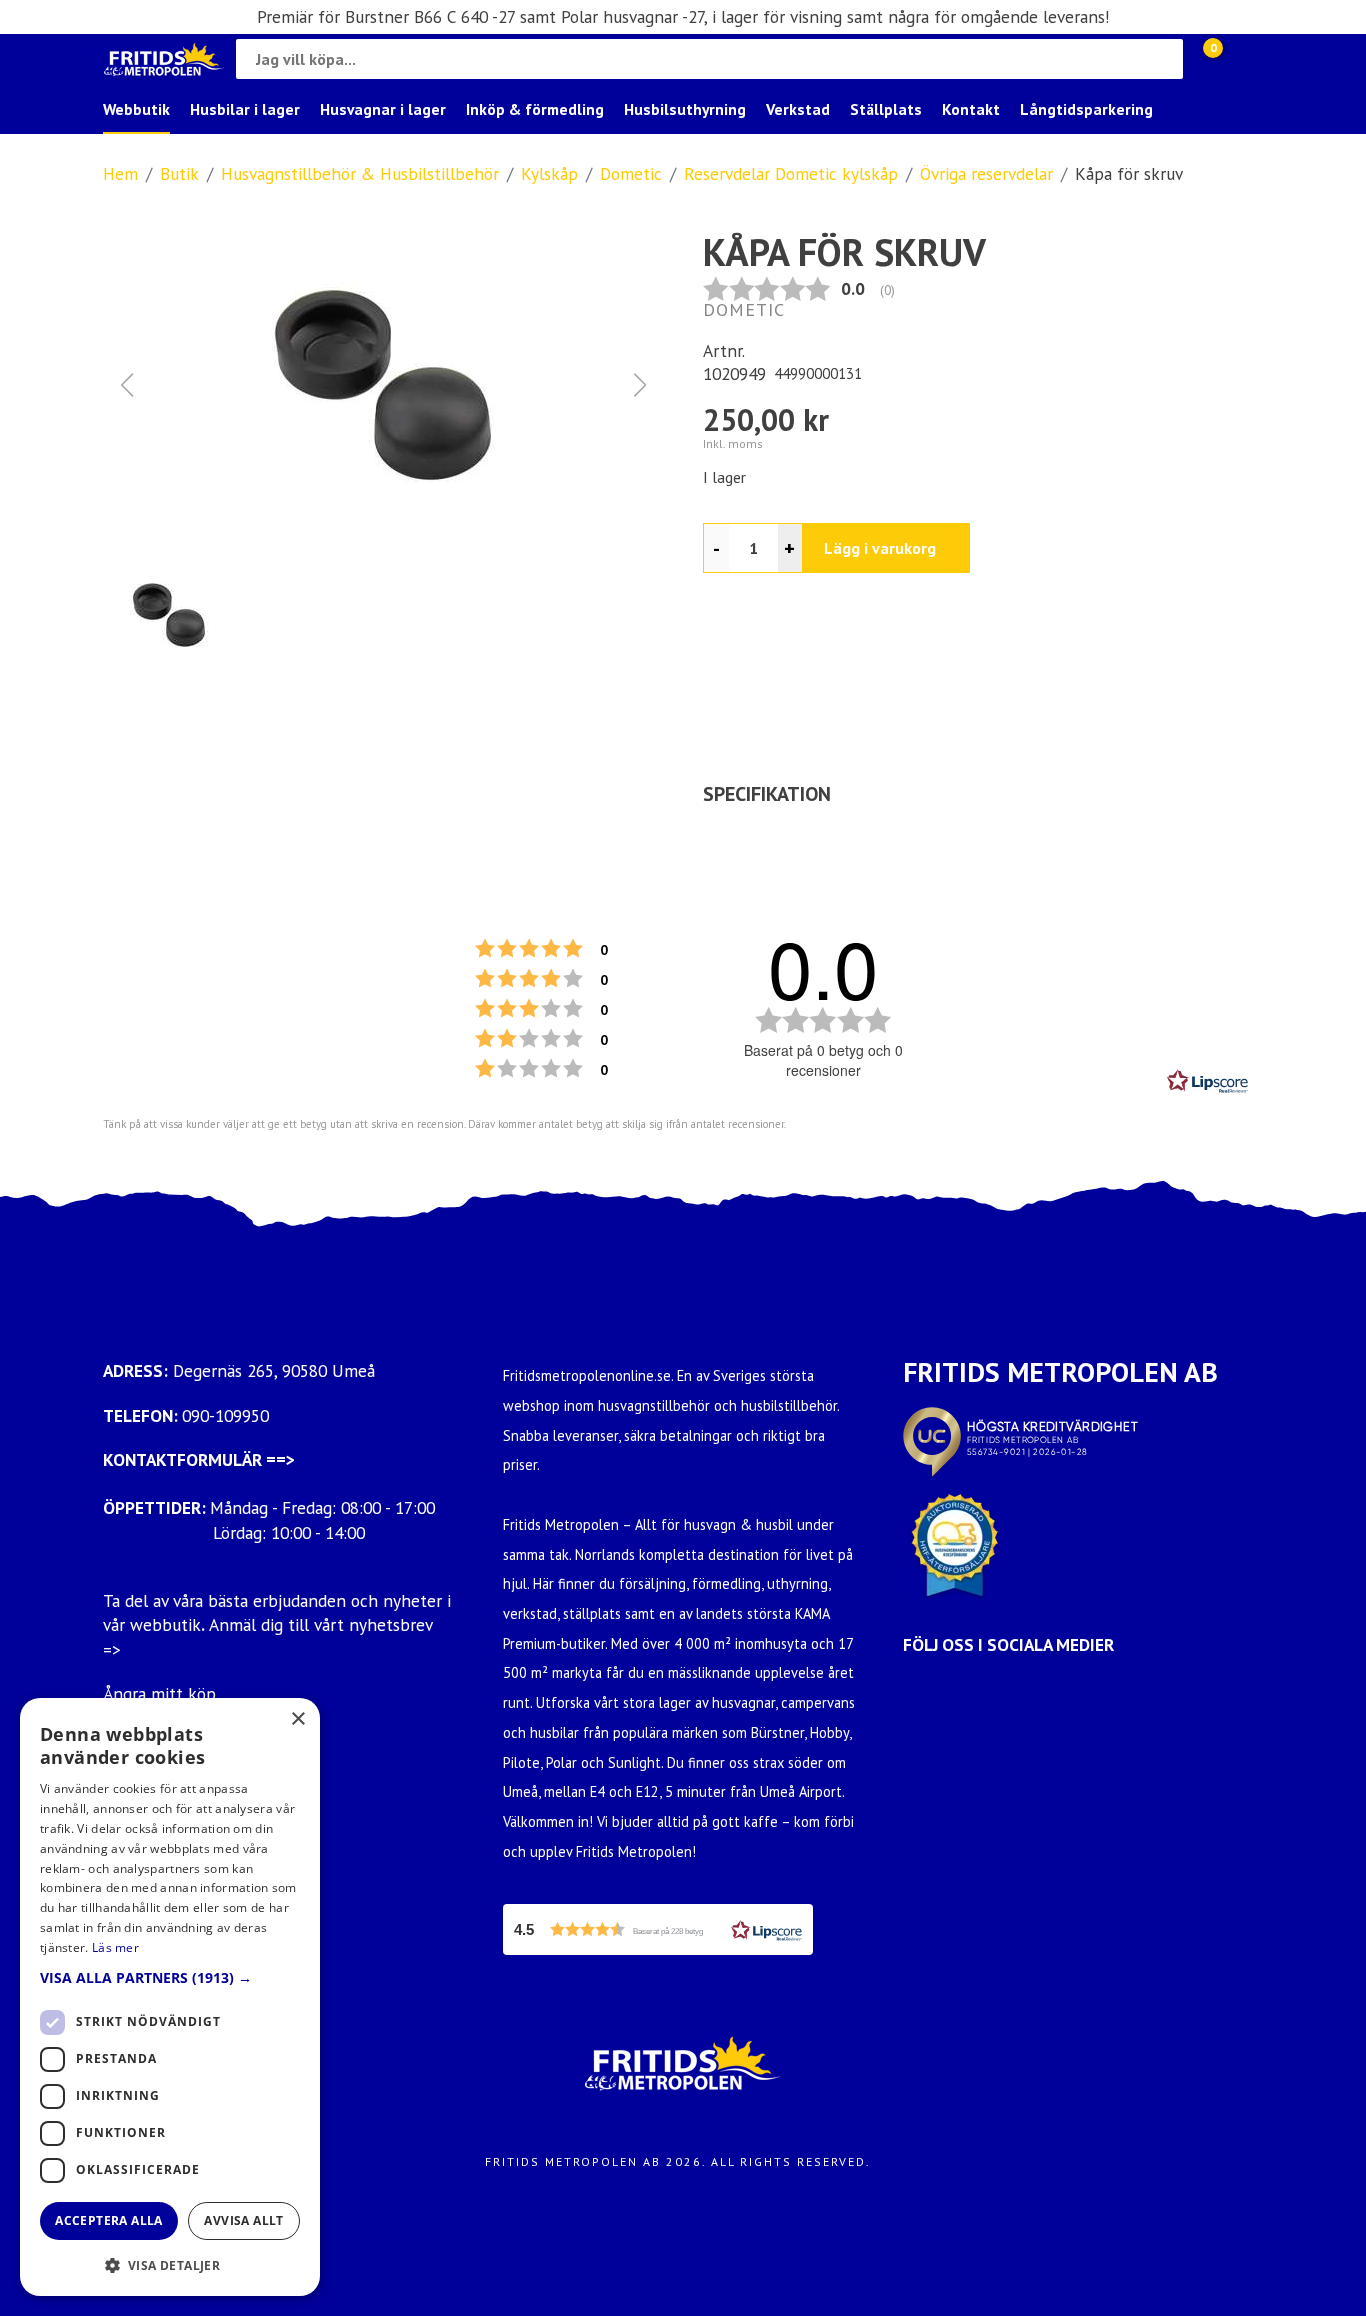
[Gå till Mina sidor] (1243, 59)
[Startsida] (164, 59)
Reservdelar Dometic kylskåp (791, 173)
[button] (383, 385)
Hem (120, 173)
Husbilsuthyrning (685, 109)
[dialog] (170, 1997)
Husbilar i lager (245, 109)
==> (280, 1459)
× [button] (297, 1719)
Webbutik (136, 109)
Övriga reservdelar (986, 173)
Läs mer (115, 1947)
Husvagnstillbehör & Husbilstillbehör (360, 173)
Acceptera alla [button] (109, 2220)
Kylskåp (549, 173)
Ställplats (886, 109)
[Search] (1163, 59)
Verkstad (798, 109)
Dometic (631, 173)
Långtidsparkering (1086, 109)
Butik (179, 173)
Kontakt (971, 109)
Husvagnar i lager (383, 109)
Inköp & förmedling (535, 109)
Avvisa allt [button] (243, 2220)
